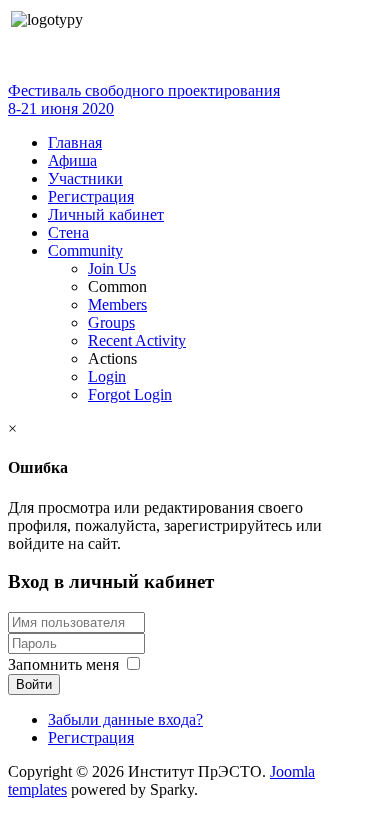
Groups (111, 322)
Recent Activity (137, 340)
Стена (68, 232)
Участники (85, 178)
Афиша (72, 160)
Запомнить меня (63, 664)
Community (85, 250)
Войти (34, 684)
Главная (75, 142)
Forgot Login (130, 394)
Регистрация (91, 196)
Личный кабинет (106, 214)
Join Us (112, 268)
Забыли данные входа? (125, 719)
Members (117, 304)
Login (107, 376)
